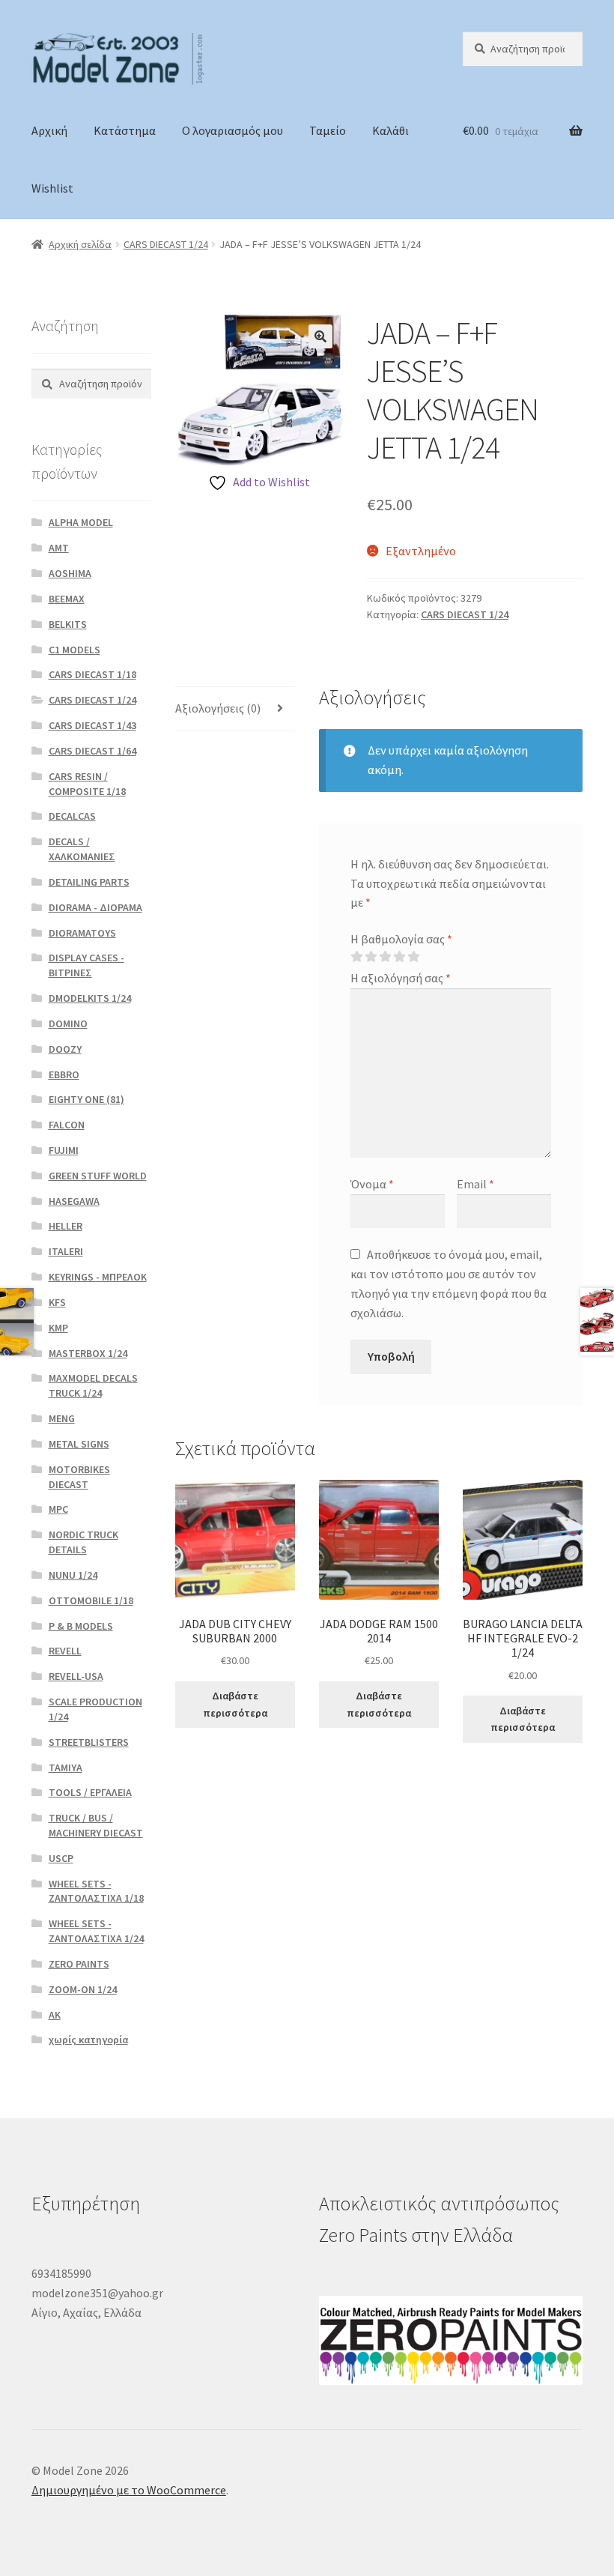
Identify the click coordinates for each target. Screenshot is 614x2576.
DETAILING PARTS (89, 882)
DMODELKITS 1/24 (90, 998)
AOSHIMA (70, 573)
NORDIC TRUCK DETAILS (83, 1542)
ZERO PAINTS (79, 1964)
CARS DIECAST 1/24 (166, 244)
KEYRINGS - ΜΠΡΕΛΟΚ (98, 1277)
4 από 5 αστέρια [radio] (399, 957)
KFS (57, 1302)
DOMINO (68, 1024)
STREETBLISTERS (89, 1742)
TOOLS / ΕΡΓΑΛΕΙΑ (90, 1792)
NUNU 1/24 (73, 1575)
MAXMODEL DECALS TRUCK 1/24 (93, 1385)
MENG (62, 1418)
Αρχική (49, 130)
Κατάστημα (125, 130)
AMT (59, 548)
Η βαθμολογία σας (401, 939)
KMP (58, 1328)
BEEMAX (67, 599)
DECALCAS (72, 816)
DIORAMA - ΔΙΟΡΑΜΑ (95, 907)
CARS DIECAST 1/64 (92, 751)
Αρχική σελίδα (80, 244)
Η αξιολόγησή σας (401, 978)
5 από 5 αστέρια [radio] (413, 957)
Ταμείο (328, 130)
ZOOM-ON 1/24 (83, 1989)
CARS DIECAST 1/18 (92, 674)
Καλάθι (390, 130)
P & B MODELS (81, 1626)
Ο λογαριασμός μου (232, 130)
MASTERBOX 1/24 (88, 1353)
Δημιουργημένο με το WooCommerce (129, 2490)
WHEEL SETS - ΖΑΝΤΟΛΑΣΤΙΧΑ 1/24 (96, 1931)
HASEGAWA (74, 1201)
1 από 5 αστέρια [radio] (356, 957)
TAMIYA (66, 1768)
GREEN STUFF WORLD (98, 1176)
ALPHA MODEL (81, 522)
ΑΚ (55, 2015)
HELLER (66, 1226)
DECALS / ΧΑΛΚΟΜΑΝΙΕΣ (82, 849)
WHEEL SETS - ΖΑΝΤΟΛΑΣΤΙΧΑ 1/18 (96, 1891)
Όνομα (372, 1184)
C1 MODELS (75, 650)
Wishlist (52, 188)
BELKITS (68, 624)
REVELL (65, 1651)
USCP (61, 1858)
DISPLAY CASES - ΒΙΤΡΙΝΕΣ (86, 965)
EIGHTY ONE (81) (86, 1099)
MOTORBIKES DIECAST (79, 1477)
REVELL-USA (76, 1676)
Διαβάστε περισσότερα (235, 1704)
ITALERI (66, 1251)
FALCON (67, 1125)
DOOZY (65, 1049)
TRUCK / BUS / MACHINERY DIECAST (96, 1825)
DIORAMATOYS (82, 933)
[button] (320, 336)
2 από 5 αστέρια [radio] (371, 957)
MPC (58, 1509)
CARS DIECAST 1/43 (92, 725)
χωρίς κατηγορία (88, 2040)
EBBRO (64, 1074)
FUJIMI (64, 1150)
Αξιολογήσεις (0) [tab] (218, 708)
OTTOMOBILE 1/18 (91, 1600)
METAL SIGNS (79, 1444)
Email (475, 1184)
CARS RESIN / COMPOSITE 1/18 (87, 784)
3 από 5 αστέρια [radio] (385, 957)
